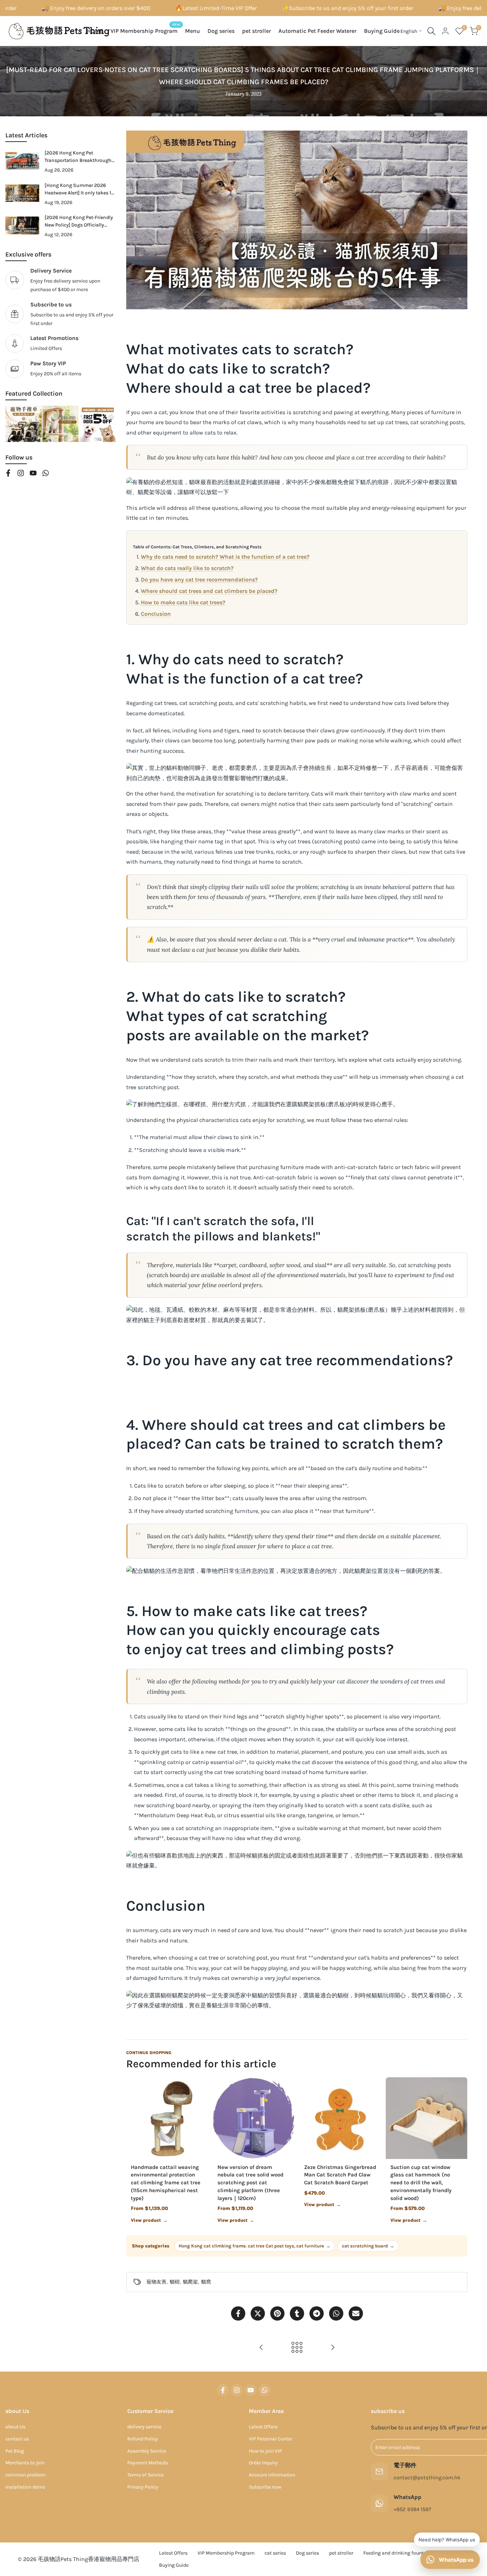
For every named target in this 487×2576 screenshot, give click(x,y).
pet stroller (341, 2553)
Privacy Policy (143, 2487)
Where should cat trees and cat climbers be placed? (209, 591)
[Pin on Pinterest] (277, 2313)
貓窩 (206, 2282)
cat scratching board (368, 2246)
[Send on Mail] (356, 2313)
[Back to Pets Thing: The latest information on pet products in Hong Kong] (297, 2347)
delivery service (144, 2427)
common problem (25, 2475)
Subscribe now (265, 2487)
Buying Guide (174, 2565)
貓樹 (175, 2282)
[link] (60, 314)
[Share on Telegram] (317, 2313)
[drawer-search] (431, 31)
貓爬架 (190, 2282)
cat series (275, 2553)
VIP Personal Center (271, 2439)
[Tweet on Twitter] (258, 2313)
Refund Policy (143, 2439)
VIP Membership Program (226, 2553)
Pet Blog (15, 2451)
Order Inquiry (263, 2463)
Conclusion (156, 614)
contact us (17, 2439)
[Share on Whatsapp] (336, 2313)
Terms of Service (145, 2475)
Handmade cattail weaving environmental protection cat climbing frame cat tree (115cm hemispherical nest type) (166, 2183)
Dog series (307, 2553)
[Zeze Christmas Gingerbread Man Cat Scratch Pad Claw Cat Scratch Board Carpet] (340, 2118)
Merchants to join (25, 2463)
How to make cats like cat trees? (183, 602)
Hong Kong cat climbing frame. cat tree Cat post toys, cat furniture (255, 2246)
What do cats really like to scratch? (187, 568)
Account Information (272, 2475)
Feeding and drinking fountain (397, 2553)
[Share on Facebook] (238, 2313)
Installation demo (25, 2487)
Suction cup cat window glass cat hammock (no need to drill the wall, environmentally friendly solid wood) (421, 2183)
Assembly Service (147, 2451)
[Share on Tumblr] (297, 2313)
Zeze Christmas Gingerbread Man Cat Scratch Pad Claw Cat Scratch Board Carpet (340, 2175)
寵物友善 (157, 2282)
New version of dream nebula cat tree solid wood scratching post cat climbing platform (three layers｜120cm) (250, 2183)
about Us (15, 2427)
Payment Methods (148, 2463)
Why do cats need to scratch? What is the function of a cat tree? (225, 557)
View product (149, 2220)
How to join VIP (265, 2451)
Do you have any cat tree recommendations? (199, 580)
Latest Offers (263, 2427)
